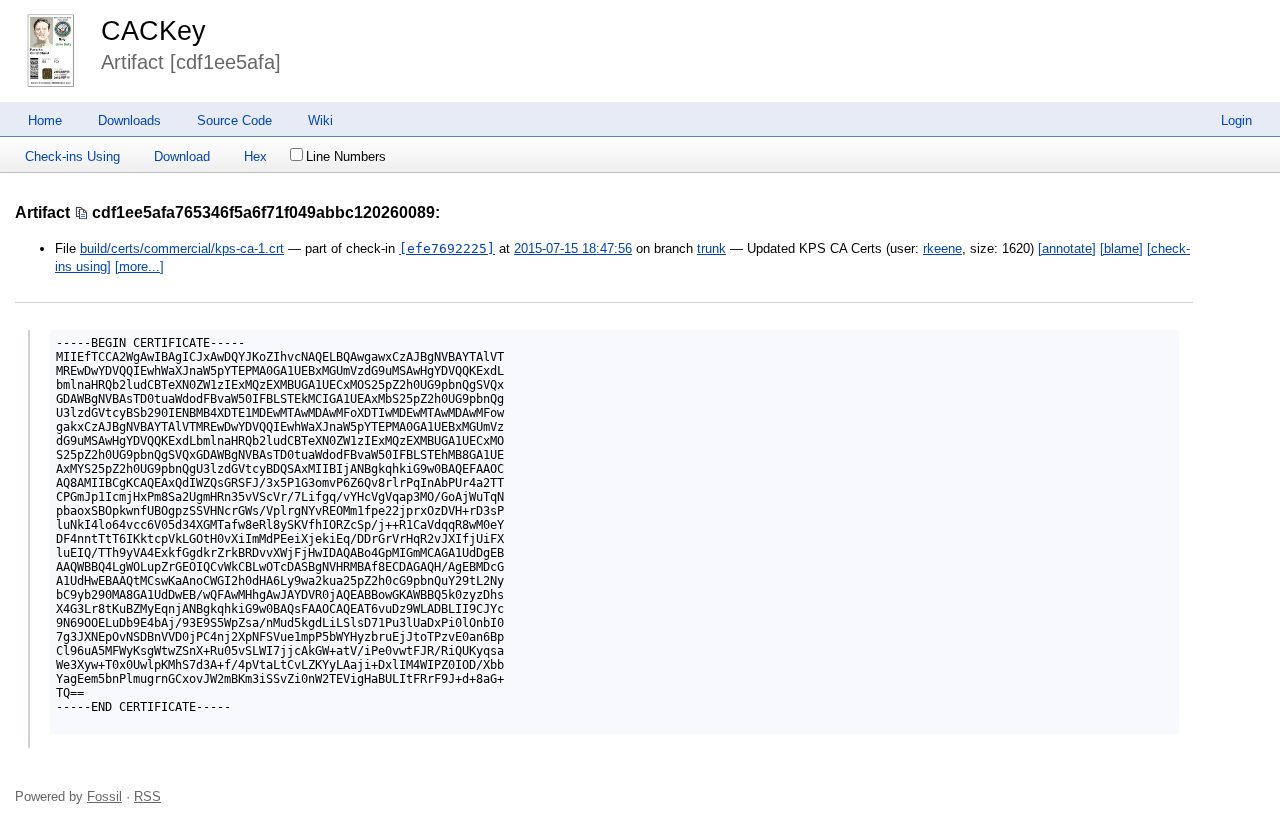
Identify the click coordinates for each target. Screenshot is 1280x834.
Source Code (234, 120)
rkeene (942, 248)
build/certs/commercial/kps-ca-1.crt (182, 248)
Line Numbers (346, 156)
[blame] (1121, 248)
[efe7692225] (447, 248)
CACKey (153, 31)
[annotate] (1067, 248)
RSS (147, 796)
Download (182, 156)
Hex (255, 156)
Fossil (104, 796)
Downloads (129, 120)
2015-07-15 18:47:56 (573, 248)
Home (45, 120)
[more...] (139, 266)
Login (1236, 120)
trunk (711, 248)
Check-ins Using (72, 156)
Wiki (320, 120)
